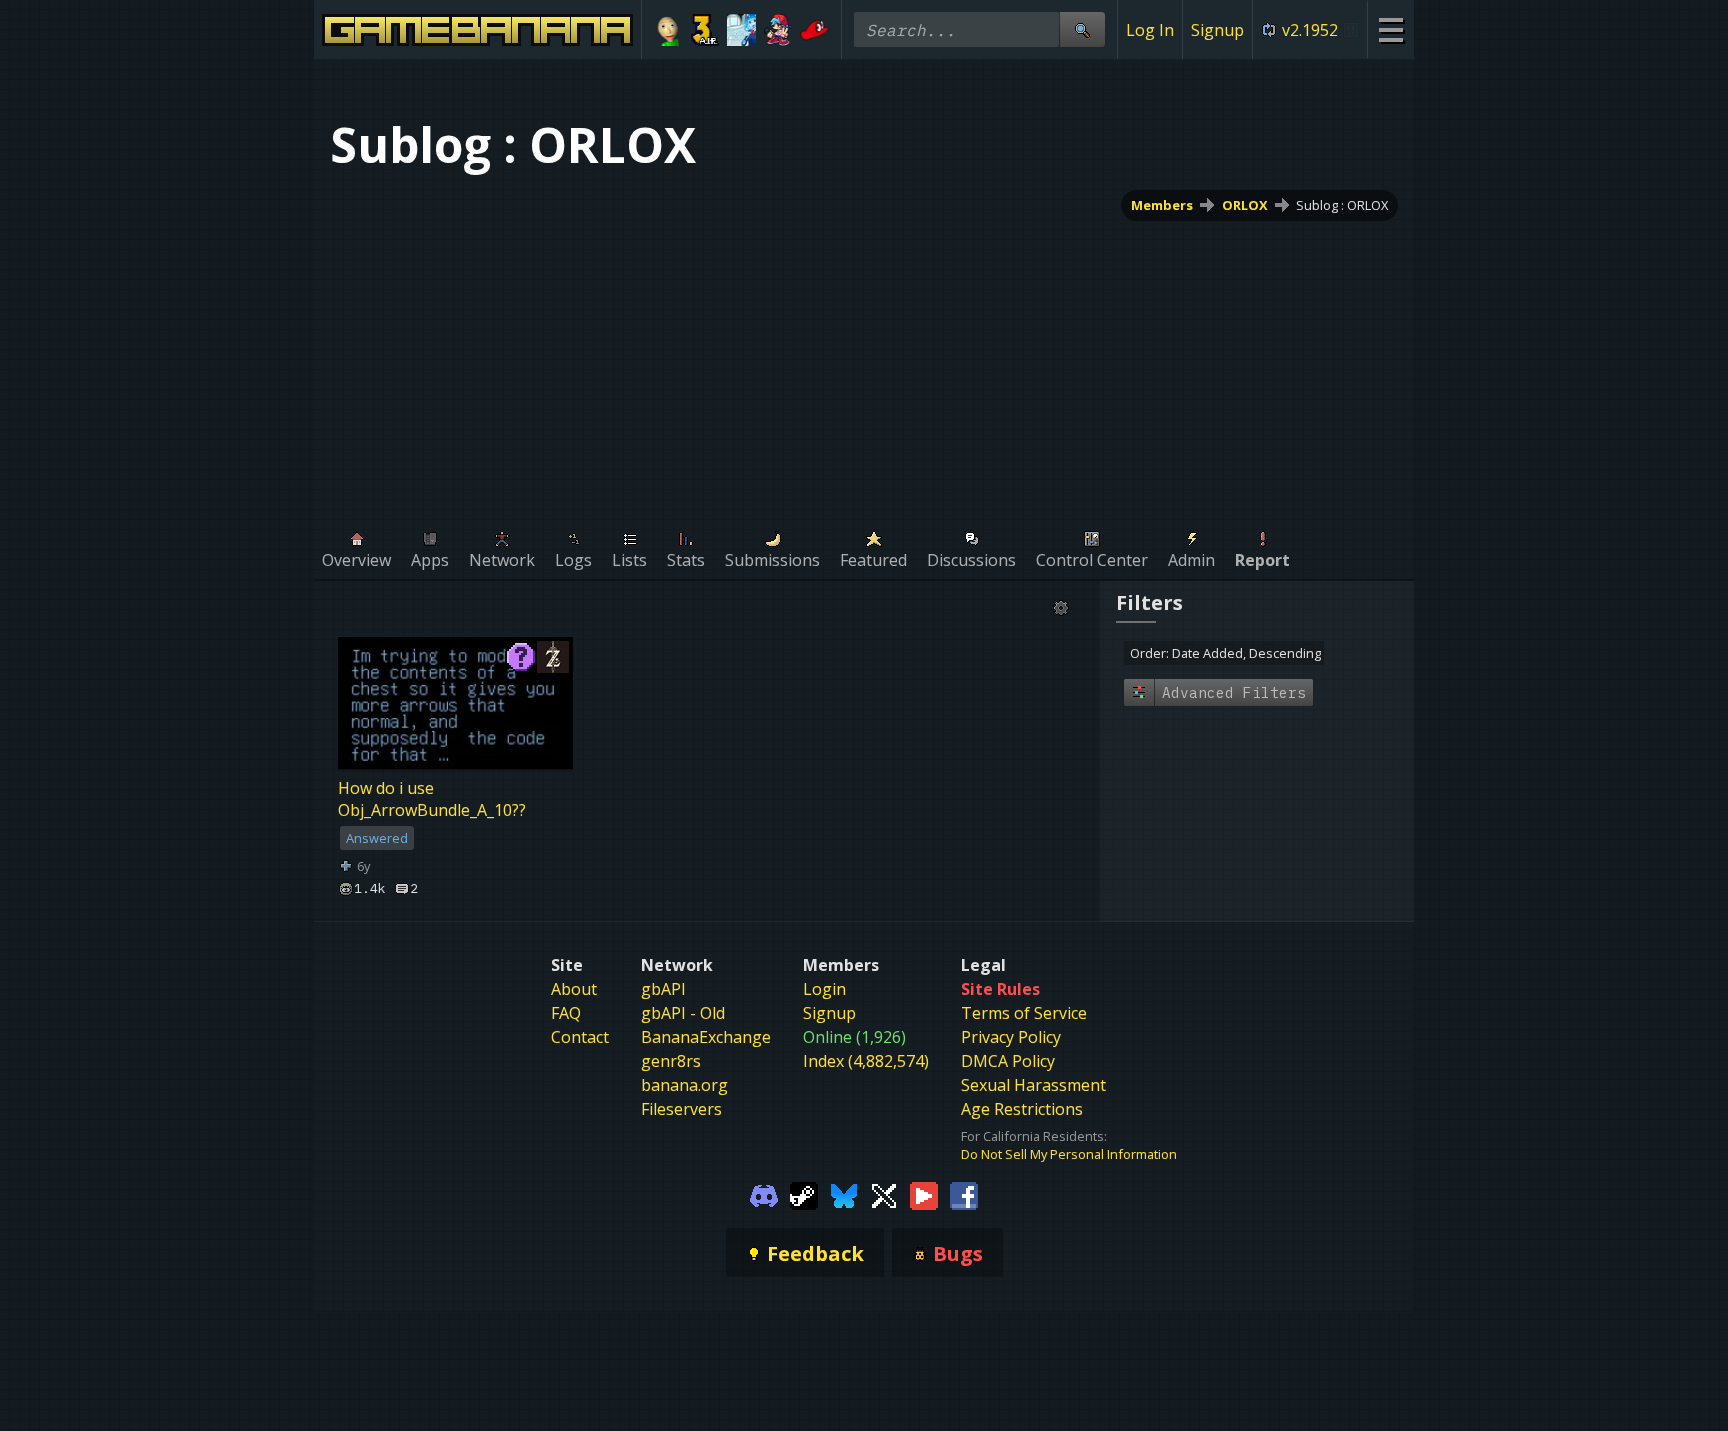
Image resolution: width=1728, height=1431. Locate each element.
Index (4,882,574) (866, 1061)
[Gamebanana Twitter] (884, 1195)
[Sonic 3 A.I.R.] (705, 30)
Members (1162, 205)
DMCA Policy (1008, 1061)
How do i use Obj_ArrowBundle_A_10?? (432, 799)
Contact (580, 1037)
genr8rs (671, 1061)
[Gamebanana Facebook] (964, 1195)
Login (824, 989)
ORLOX (1245, 205)
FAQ (566, 1013)
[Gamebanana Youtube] (924, 1195)
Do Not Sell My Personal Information (1069, 1154)
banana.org (684, 1085)
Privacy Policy (1011, 1037)
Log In (1150, 30)
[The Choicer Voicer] (741, 30)
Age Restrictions (1022, 1109)
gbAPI (663, 989)
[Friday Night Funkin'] (778, 30)
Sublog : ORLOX (1342, 205)
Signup (1217, 30)
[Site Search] (1082, 29)
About (574, 989)
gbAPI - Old (683, 1013)
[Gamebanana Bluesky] (844, 1195)
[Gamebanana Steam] (804, 1195)
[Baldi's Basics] (668, 30)
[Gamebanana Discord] (764, 1195)
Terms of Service (1024, 1013)
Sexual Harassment (1033, 1085)
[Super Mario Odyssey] (814, 30)
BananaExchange (706, 1037)
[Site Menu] (1390, 29)
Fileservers (681, 1109)
